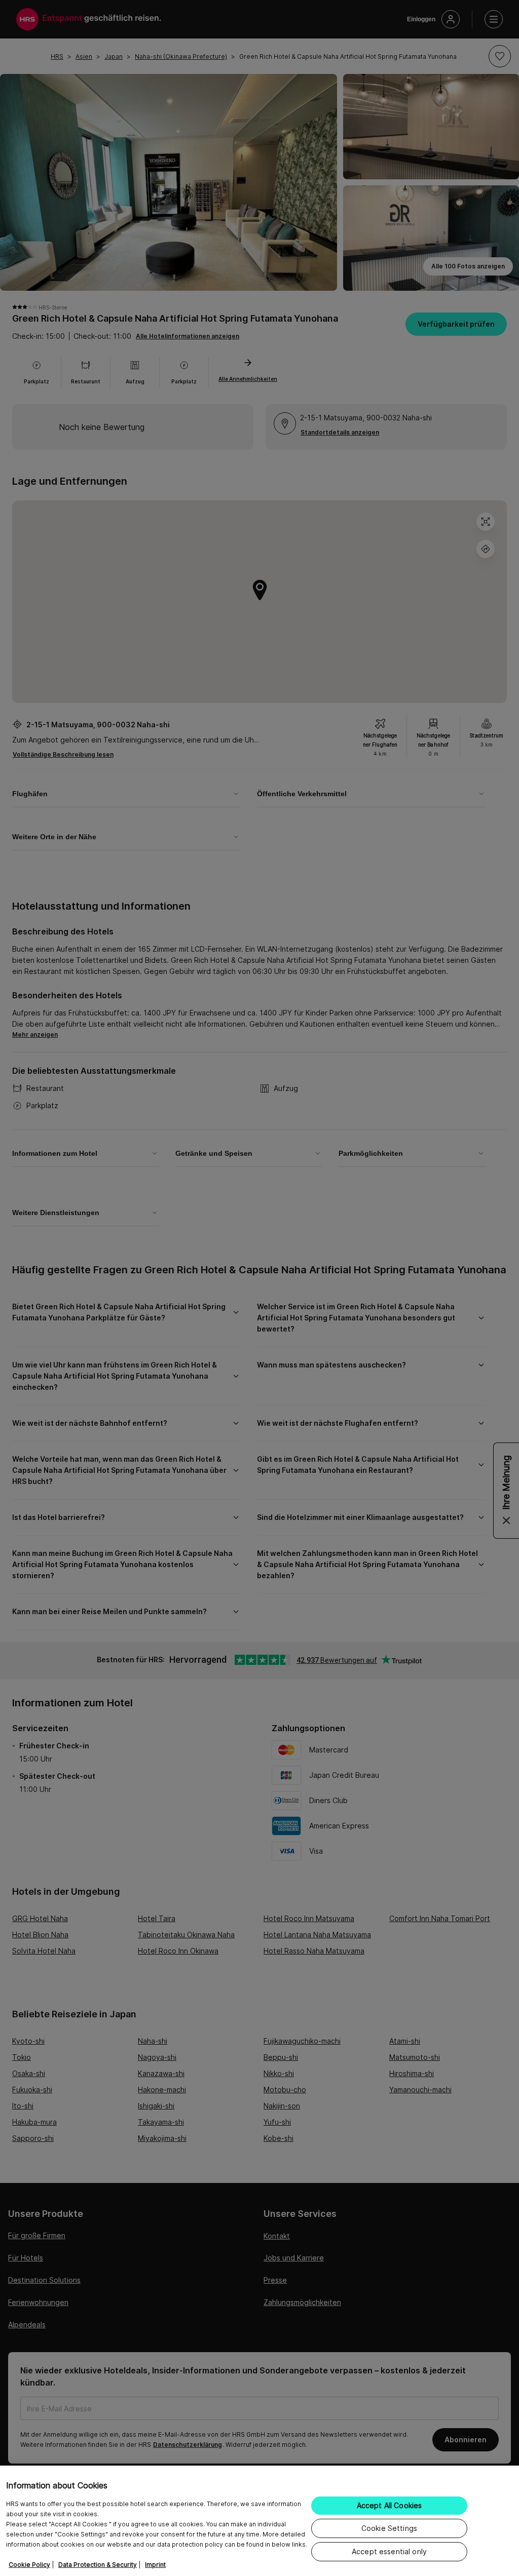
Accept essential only (389, 2551)
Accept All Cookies (390, 2505)
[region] (259, 2521)
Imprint (155, 2565)
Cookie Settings (389, 2528)
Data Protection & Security (98, 2565)
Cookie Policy (29, 2565)
